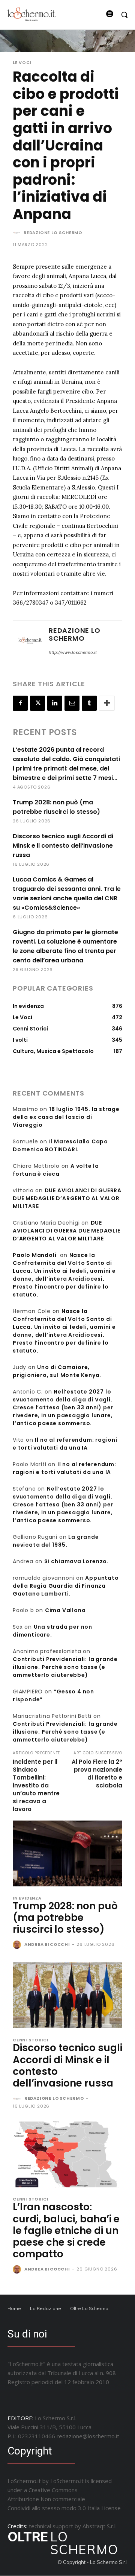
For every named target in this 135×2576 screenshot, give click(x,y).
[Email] (72, 703)
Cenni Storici (30, 2040)
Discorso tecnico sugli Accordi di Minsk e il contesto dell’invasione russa (63, 846)
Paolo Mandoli (34, 1255)
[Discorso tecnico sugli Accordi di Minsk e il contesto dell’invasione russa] (67, 1995)
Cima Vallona (65, 1610)
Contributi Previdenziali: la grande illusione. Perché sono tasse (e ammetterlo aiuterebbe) (65, 1667)
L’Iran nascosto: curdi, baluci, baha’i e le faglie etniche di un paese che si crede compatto (66, 2230)
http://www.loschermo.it (73, 652)
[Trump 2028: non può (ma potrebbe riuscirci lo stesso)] (67, 1853)
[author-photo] (18, 1945)
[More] (107, 703)
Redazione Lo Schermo (53, 233)
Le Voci (22, 63)
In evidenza (27, 1898)
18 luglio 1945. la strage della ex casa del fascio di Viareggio (66, 1117)
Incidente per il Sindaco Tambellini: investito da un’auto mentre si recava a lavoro (36, 1785)
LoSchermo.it (67, 2481)
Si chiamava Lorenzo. (76, 1561)
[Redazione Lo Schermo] (18, 233)
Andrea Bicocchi (47, 1944)
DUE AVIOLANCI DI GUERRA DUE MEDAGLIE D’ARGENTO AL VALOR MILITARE (67, 1198)
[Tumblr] (89, 703)
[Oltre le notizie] (31, 14)
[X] (37, 703)
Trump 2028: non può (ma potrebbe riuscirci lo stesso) (65, 1918)
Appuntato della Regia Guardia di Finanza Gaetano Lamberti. (66, 1586)
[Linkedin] (55, 703)
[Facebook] (20, 703)
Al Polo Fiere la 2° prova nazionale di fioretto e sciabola (97, 1774)
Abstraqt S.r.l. (100, 2526)
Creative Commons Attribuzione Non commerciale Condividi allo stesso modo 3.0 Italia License (64, 2499)
